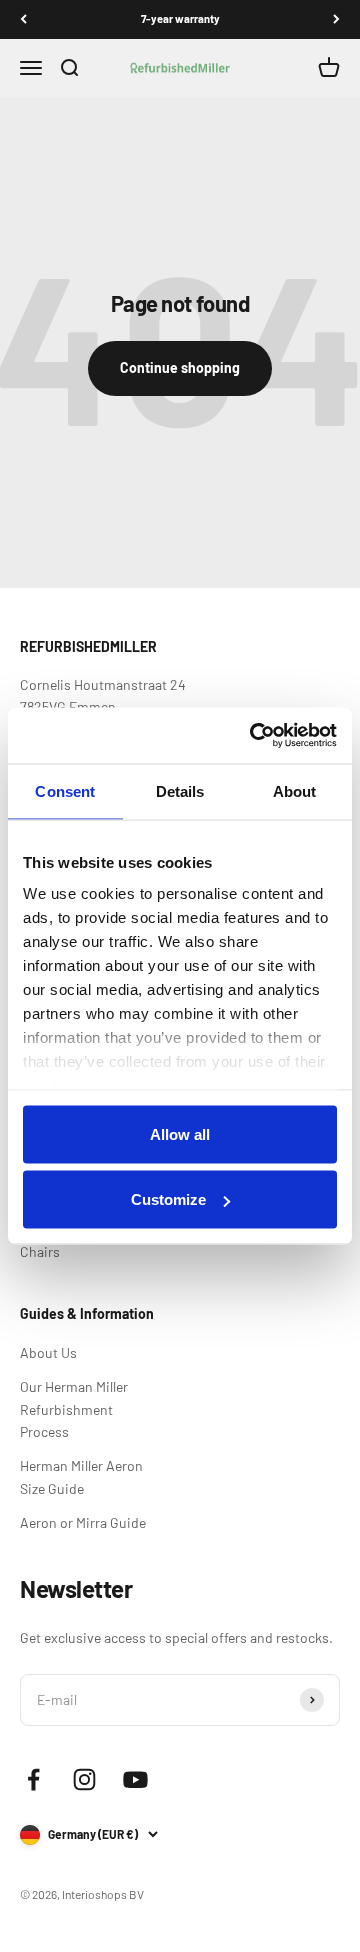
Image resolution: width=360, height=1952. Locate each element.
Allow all (180, 1133)
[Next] (336, 19)
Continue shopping (180, 367)
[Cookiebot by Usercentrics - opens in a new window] (254, 736)
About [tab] (295, 790)
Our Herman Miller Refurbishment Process (74, 1409)
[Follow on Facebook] (33, 1779)
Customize (168, 1199)
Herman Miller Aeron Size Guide (81, 1476)
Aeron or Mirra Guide (83, 1522)
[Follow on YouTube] (135, 1779)
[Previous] (23, 19)
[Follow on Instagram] (84, 1779)
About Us (48, 1352)
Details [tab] (180, 790)
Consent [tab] (65, 790)
